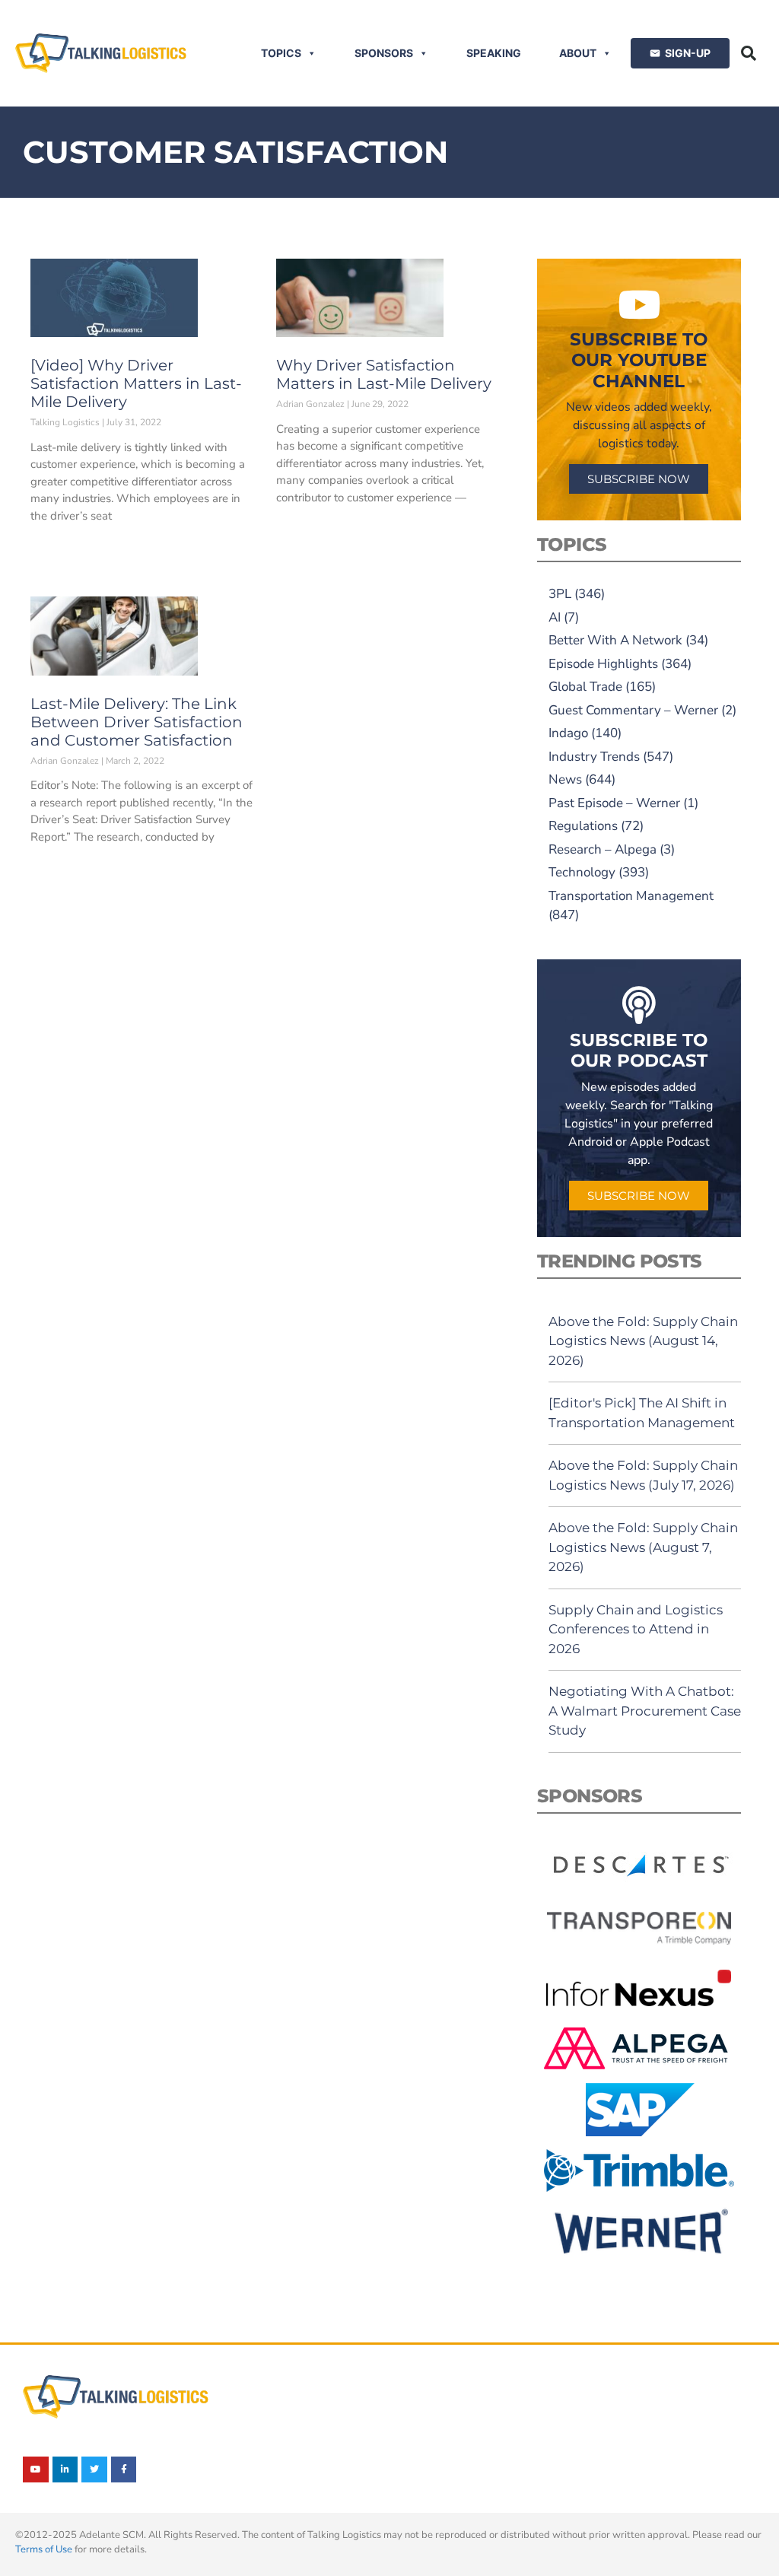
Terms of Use (44, 2549)
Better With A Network (615, 640)
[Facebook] (124, 2469)
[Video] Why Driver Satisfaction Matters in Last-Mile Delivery (136, 383)
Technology (582, 872)
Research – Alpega (603, 849)
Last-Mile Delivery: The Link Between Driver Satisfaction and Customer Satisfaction (137, 722)
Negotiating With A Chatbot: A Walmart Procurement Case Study (645, 1711)
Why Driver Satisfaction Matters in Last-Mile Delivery (384, 374)
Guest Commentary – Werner (633, 710)
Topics (281, 53)
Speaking (494, 53)
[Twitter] (94, 2469)
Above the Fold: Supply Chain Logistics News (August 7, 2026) (643, 1547)
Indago (568, 733)
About (578, 53)
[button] (749, 53)
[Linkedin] (65, 2469)
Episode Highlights (603, 664)
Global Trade (585, 687)
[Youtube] (36, 2469)
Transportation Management (631, 896)
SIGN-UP (688, 53)
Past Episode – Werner (614, 803)
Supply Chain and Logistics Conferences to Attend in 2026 (636, 1629)
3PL (560, 594)
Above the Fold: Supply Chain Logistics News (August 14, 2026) (643, 1341)
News (565, 779)
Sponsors (384, 53)
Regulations (583, 826)
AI (555, 617)
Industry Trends (594, 757)
